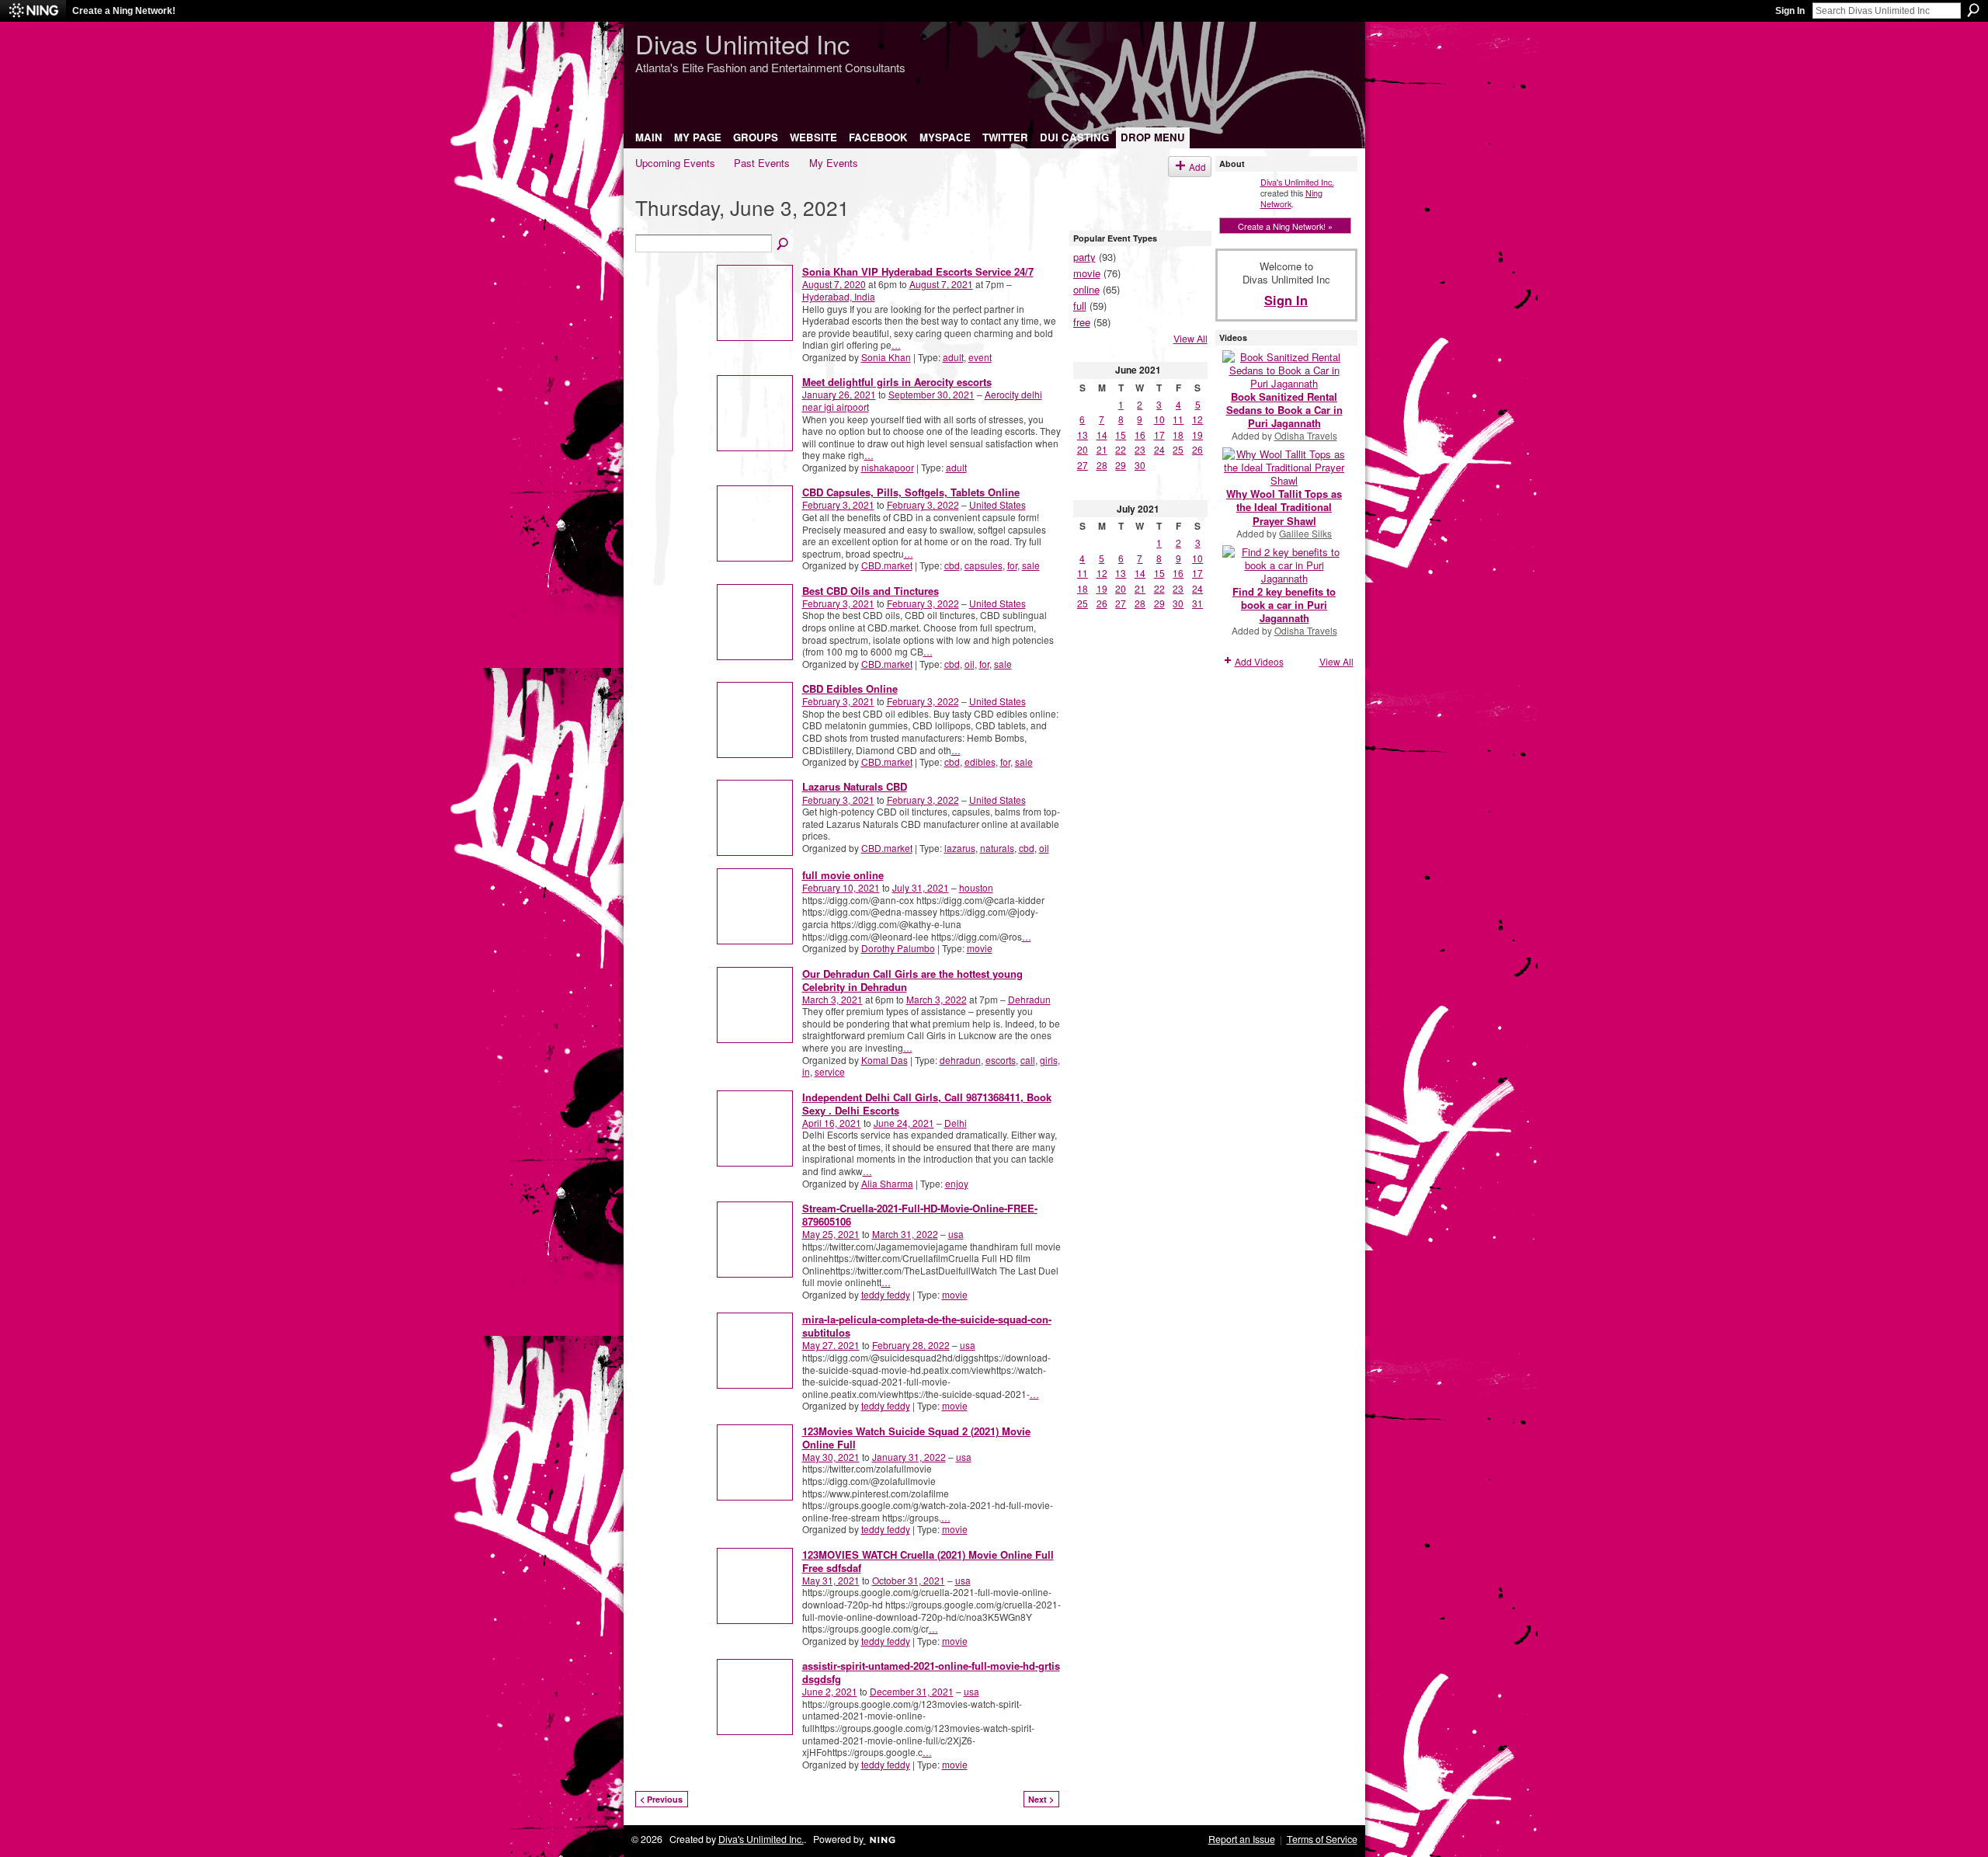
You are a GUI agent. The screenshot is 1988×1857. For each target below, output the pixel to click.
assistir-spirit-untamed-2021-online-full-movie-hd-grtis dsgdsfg (931, 1672)
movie (980, 948)
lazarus (960, 848)
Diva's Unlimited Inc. (1297, 182)
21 (1102, 449)
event (980, 357)
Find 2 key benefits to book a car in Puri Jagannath (1284, 605)
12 (1197, 419)
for (1012, 565)
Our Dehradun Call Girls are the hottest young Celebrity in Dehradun (912, 980)
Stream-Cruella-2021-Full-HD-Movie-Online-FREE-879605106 (920, 1215)
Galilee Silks (1305, 533)
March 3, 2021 (832, 999)
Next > (1041, 1799)
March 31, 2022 (905, 1234)
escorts (1001, 1060)
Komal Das (885, 1060)
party (1084, 257)
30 (1140, 465)
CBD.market (887, 565)
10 (1159, 419)
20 (1083, 449)
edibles (980, 762)
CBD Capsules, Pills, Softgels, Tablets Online (911, 492)
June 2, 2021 (830, 1691)
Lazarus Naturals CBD (855, 786)
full (1080, 306)
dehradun (960, 1060)
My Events (834, 163)
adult (953, 357)
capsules (984, 565)
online (1086, 289)
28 (1102, 465)
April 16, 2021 (832, 1123)
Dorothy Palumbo (898, 948)
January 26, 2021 (839, 394)
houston (976, 887)
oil (970, 664)
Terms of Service (1322, 1839)
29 (1121, 465)
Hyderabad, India (839, 296)
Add (1197, 167)
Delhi (956, 1123)
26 (1197, 449)
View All (1190, 339)
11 (1178, 419)
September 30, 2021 (931, 394)
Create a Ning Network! (124, 11)
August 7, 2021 (941, 284)
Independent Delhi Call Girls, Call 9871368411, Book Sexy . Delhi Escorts (927, 1104)
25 (1178, 449)
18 (1178, 435)
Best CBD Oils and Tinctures (871, 591)
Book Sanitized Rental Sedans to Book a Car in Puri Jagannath (1284, 410)
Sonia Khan (886, 357)
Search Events (784, 245)
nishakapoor (888, 467)
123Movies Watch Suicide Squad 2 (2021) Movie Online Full (916, 1438)
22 (1121, 449)
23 (1140, 449)
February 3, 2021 (838, 504)
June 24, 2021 (904, 1123)
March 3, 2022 (937, 999)
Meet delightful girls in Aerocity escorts (897, 382)
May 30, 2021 (831, 1457)
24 (1159, 449)
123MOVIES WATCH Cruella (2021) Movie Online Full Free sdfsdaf (928, 1561)
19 (1197, 435)
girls (1049, 1060)
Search (1973, 10)
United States (997, 504)
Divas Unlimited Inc (742, 43)
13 (1083, 435)
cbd (952, 565)
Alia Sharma (887, 1183)
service (830, 1071)
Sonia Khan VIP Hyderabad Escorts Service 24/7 (918, 271)
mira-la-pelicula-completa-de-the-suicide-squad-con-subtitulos (927, 1326)
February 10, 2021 (841, 887)
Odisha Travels (1306, 435)
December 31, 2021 (912, 1691)
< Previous (661, 1799)
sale (1031, 565)
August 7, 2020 (834, 284)
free (1082, 322)
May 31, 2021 (831, 1580)
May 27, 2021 (831, 1345)
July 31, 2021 (921, 887)
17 (1159, 435)
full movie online (843, 875)
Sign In (1790, 11)
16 (1140, 435)
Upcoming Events (675, 163)
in (806, 1071)
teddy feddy (886, 1294)
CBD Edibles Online (850, 689)
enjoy (957, 1183)
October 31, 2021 (909, 1580)
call (1028, 1060)
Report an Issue (1242, 1839)
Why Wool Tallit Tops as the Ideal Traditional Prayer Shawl (1284, 507)
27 (1083, 465)
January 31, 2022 (909, 1457)
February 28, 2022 (911, 1345)
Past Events (762, 163)
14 (1102, 435)
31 (1197, 603)
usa (956, 1234)
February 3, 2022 (923, 504)
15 (1121, 435)
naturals (997, 848)
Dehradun (1029, 999)
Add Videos (1259, 661)
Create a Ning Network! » (1285, 226)
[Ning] (33, 11)
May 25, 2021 (831, 1234)
